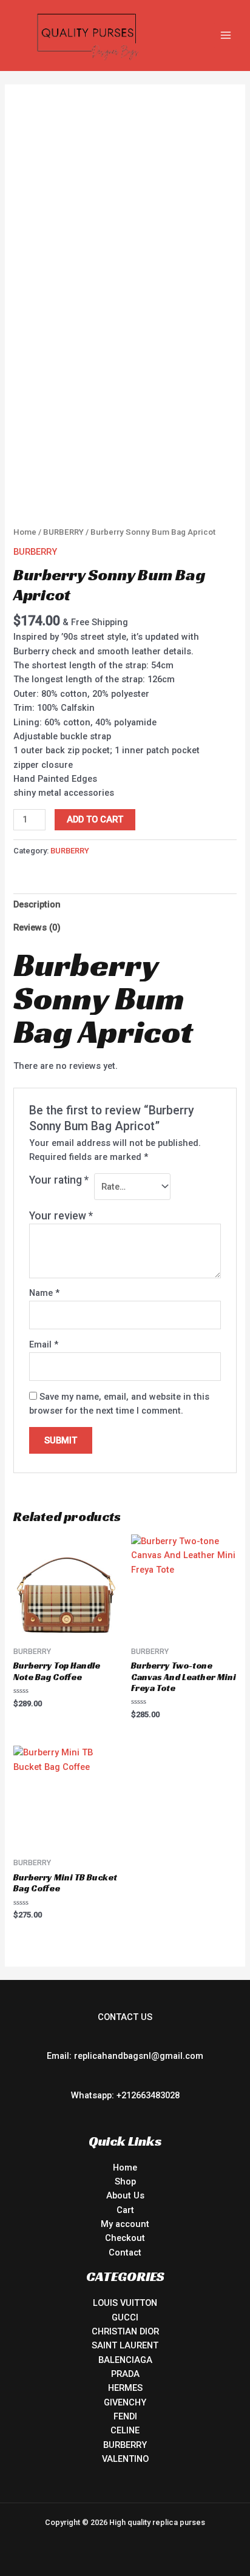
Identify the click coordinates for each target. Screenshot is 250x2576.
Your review (61, 1216)
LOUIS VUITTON (125, 2303)
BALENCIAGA (125, 2360)
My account (125, 2224)
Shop (125, 2181)
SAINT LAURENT (125, 2345)
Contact (125, 2252)
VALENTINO (125, 2459)
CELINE (125, 2430)
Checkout (125, 2238)
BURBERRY (63, 532)
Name (44, 1293)
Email (44, 1344)
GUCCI (125, 2317)
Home (25, 532)
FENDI (125, 2416)
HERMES (125, 2388)
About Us (125, 2195)
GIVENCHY (125, 2402)
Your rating (59, 1180)
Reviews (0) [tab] (37, 927)
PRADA (125, 2374)
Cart (125, 2210)
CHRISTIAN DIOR (125, 2331)
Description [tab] (37, 904)
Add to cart (95, 819)
